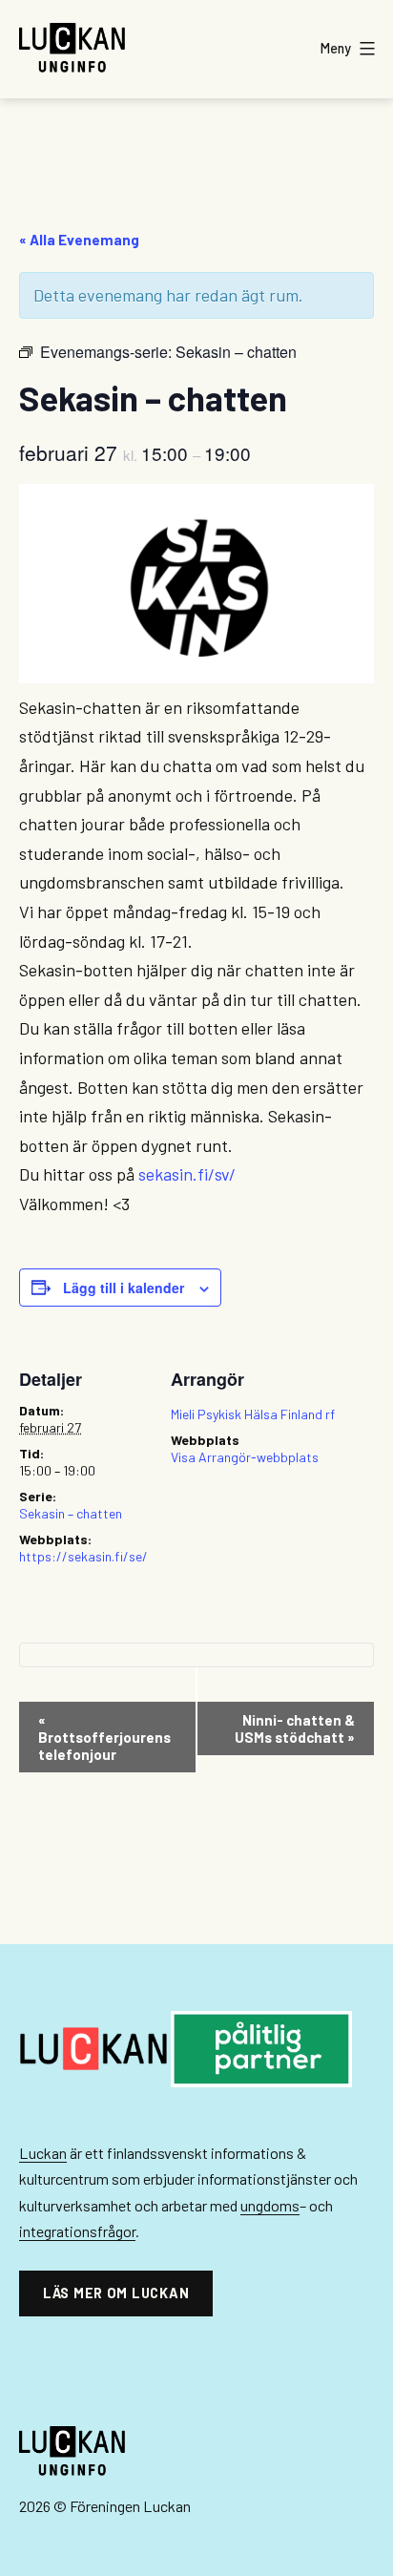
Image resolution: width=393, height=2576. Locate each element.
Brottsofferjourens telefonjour (104, 1737)
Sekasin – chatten (71, 1513)
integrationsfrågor (77, 2231)
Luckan (43, 2153)
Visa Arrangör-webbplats (245, 1457)
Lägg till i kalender (124, 1288)
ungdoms (270, 2205)
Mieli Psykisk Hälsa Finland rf (253, 1414)
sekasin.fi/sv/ (187, 1174)
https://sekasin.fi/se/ (83, 1556)
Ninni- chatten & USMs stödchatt (295, 1728)
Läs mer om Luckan (116, 2293)
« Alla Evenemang (79, 240)
